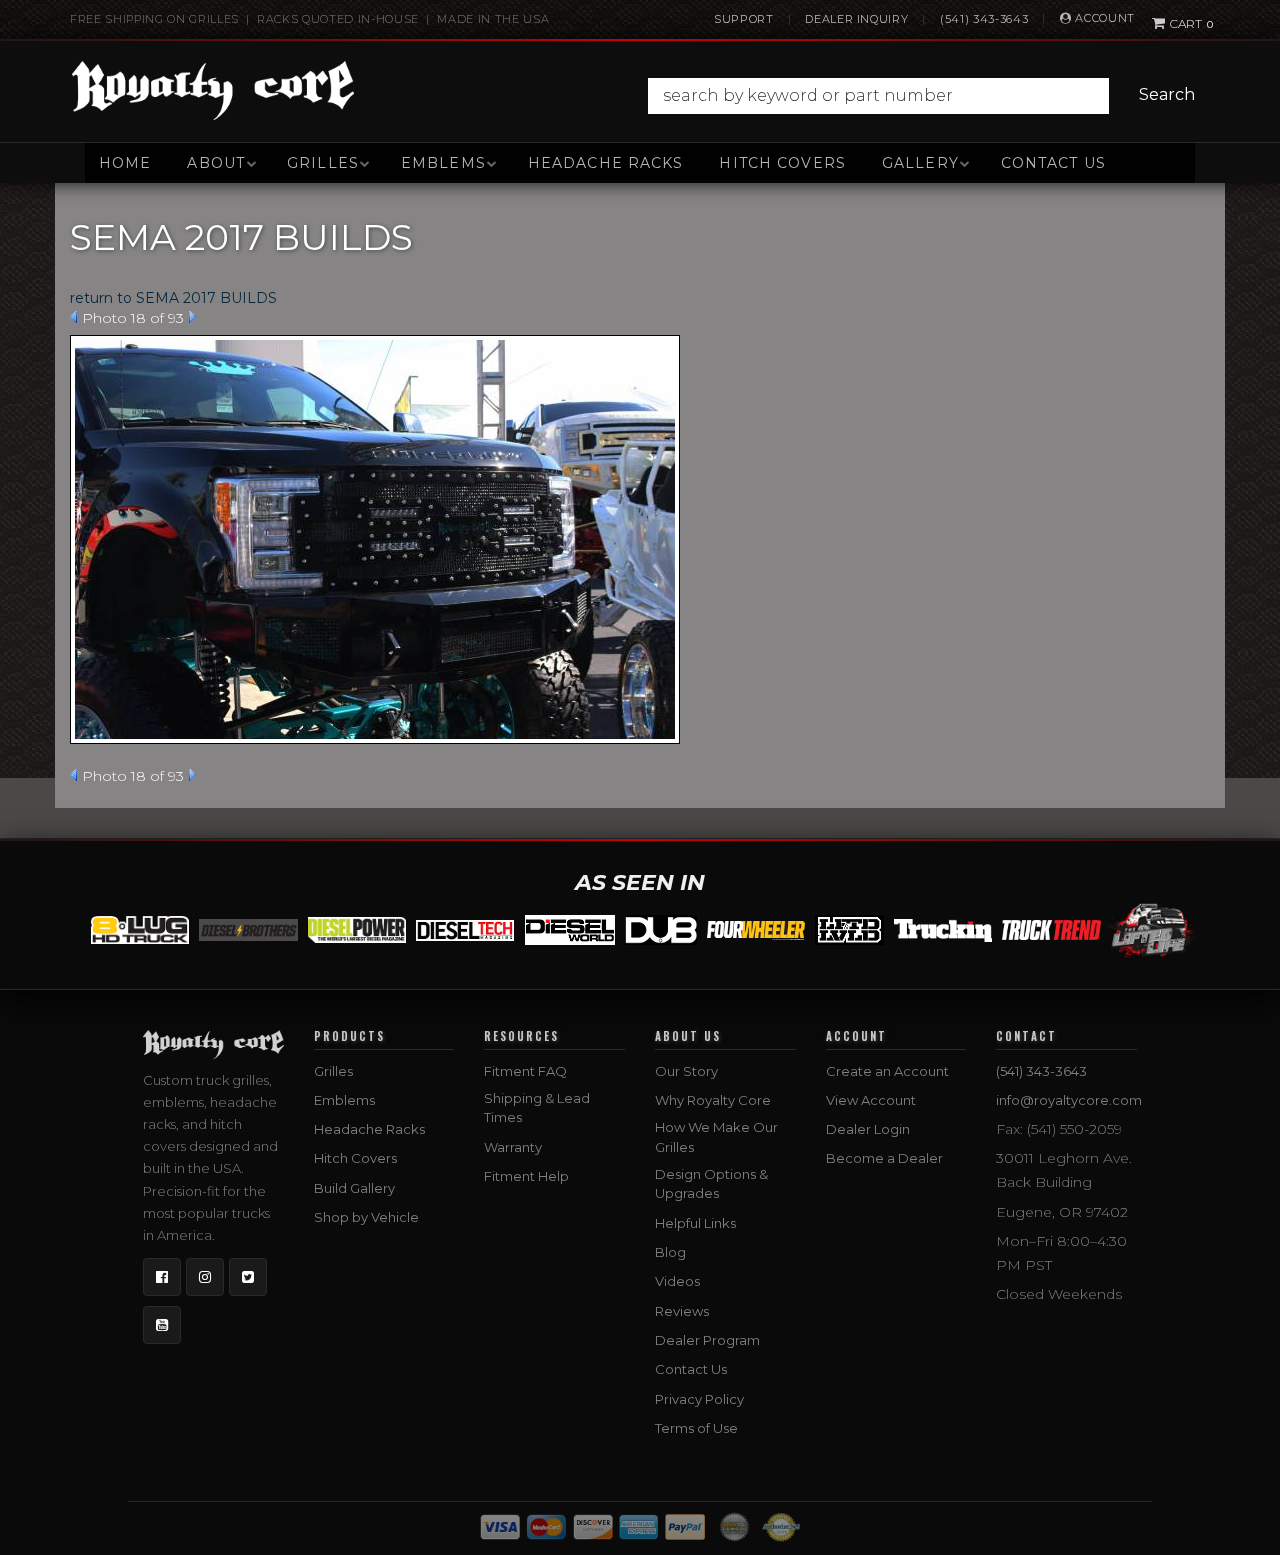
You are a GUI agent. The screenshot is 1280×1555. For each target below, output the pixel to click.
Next (192, 317)
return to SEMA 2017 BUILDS (173, 298)
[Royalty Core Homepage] (213, 90)
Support (744, 19)
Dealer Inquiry (856, 19)
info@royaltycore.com (1069, 1100)
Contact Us (1053, 163)
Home (125, 163)
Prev (73, 317)
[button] (926, 96)
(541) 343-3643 (984, 19)
